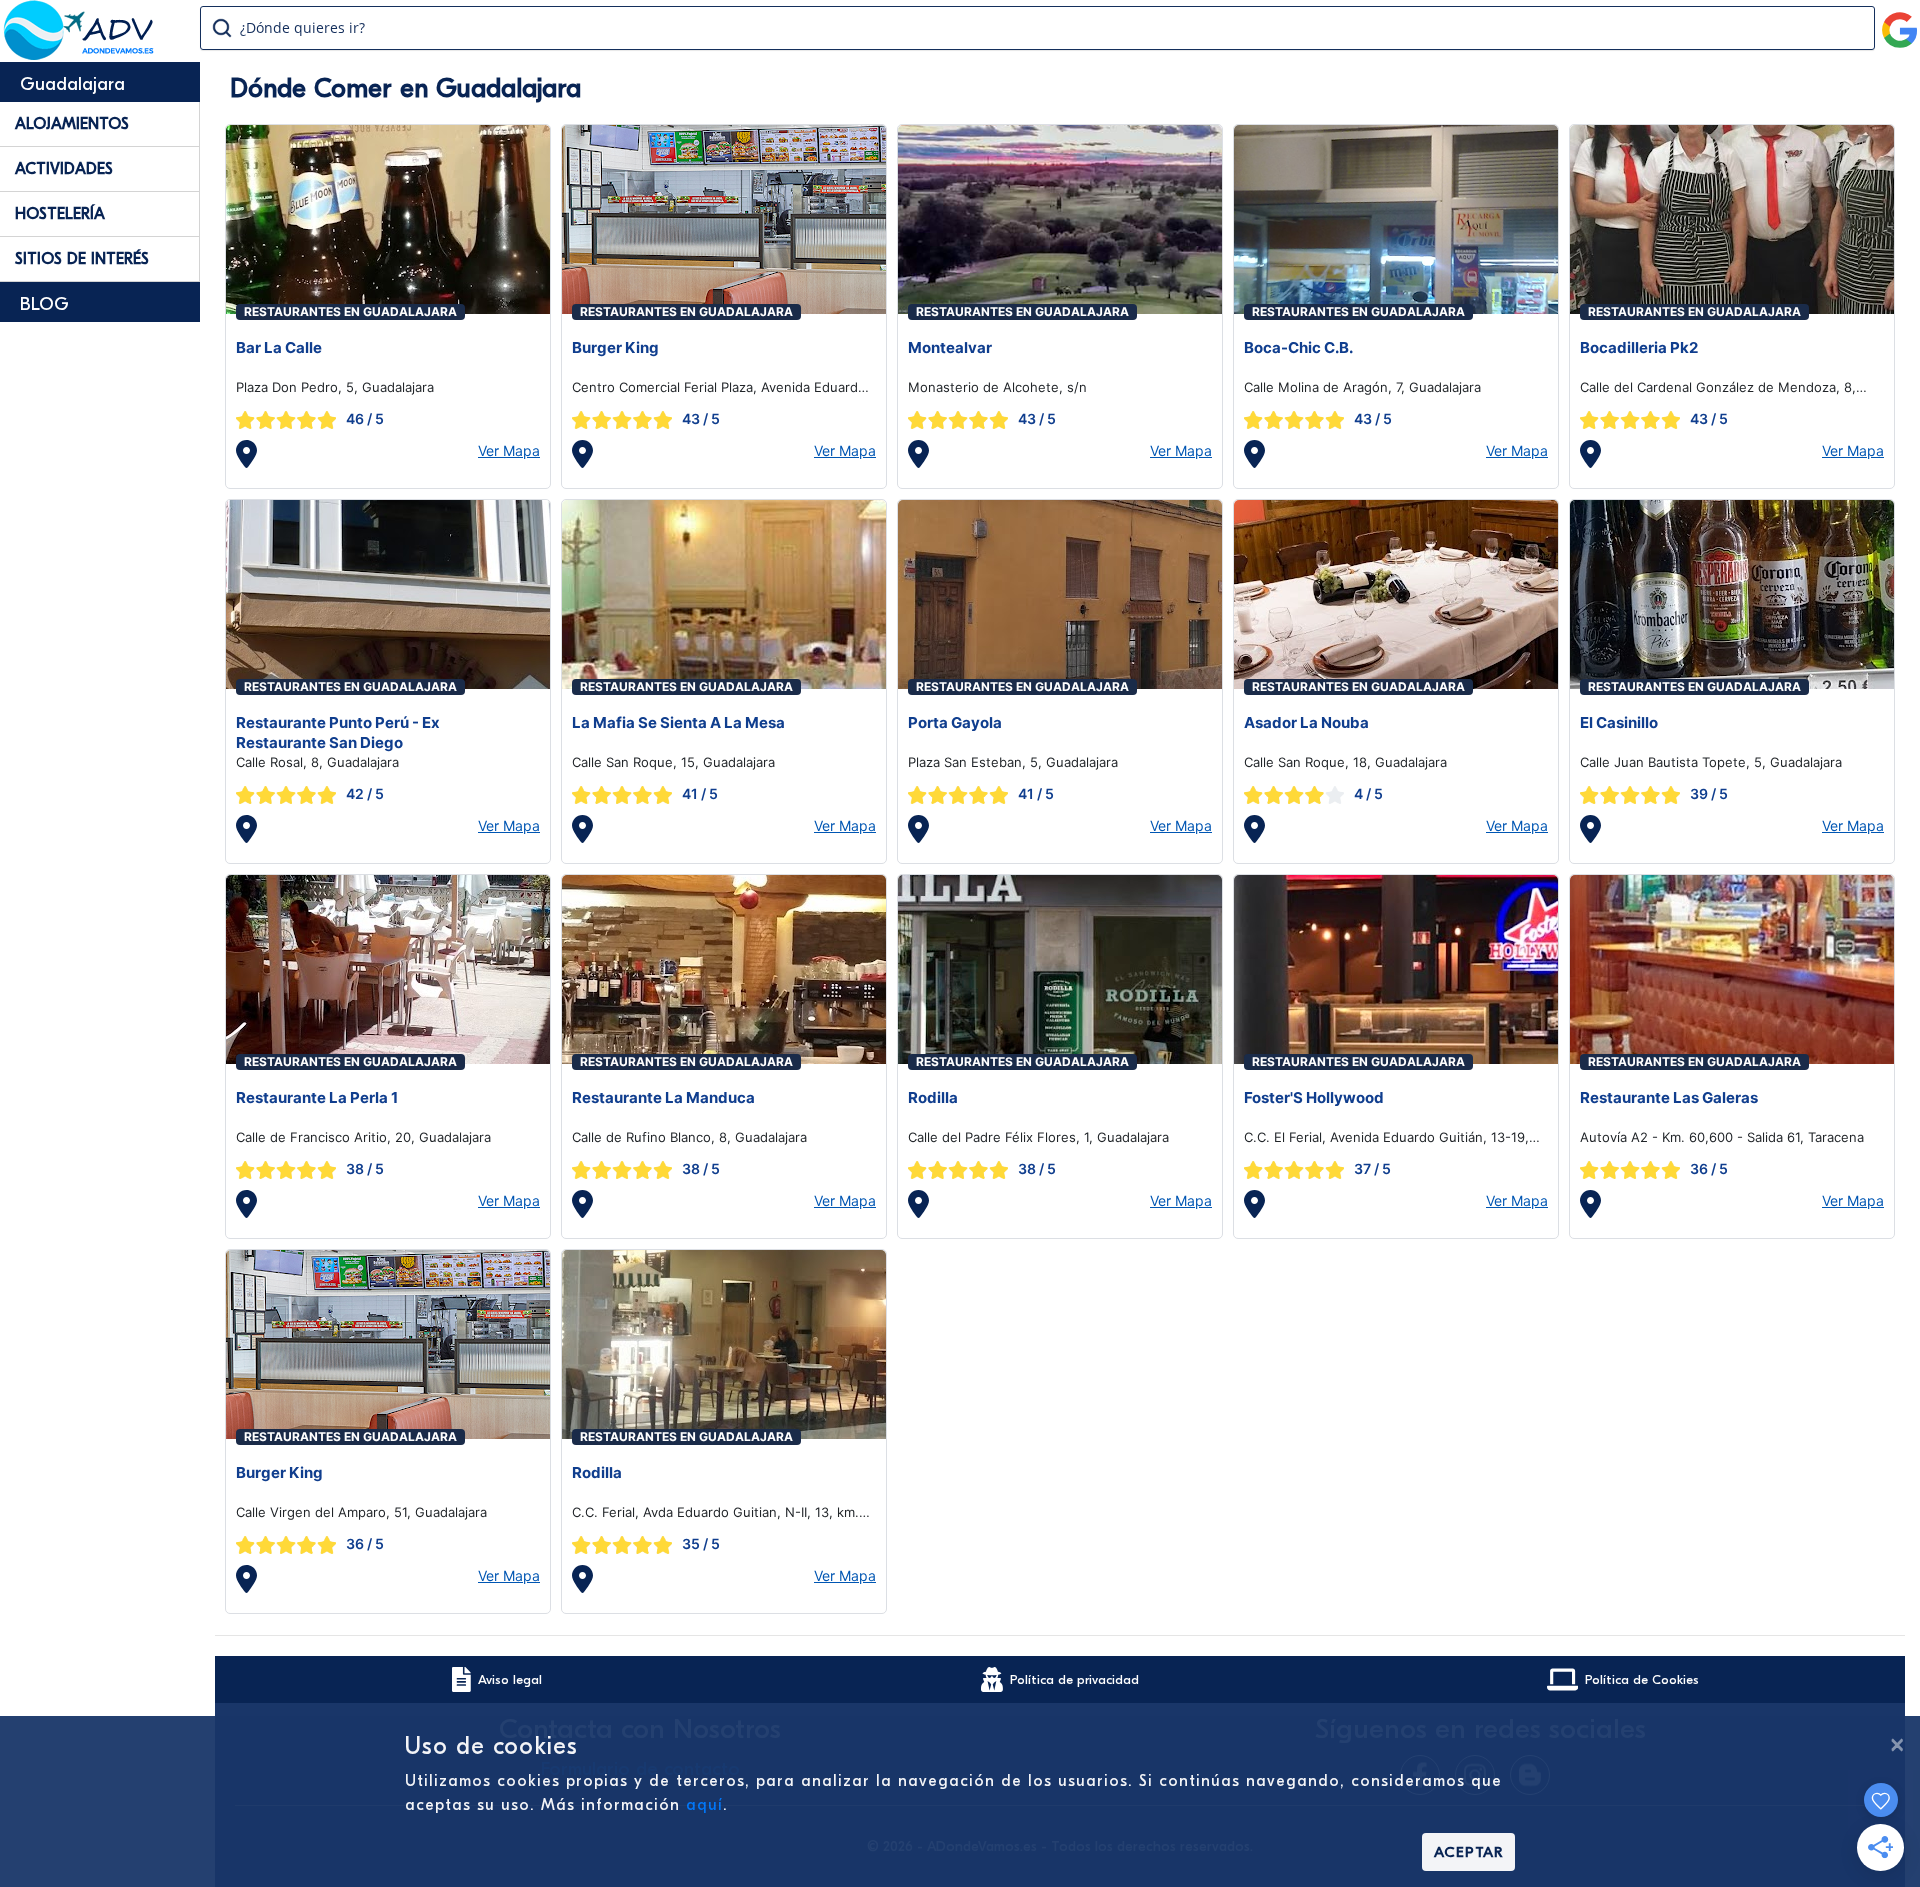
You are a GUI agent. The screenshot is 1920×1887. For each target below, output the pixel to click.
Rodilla (933, 1097)
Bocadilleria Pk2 (1639, 347)
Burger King (615, 347)
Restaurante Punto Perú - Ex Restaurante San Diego (338, 732)
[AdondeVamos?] (79, 54)
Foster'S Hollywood (1314, 1097)
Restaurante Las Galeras (1669, 1097)
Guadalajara (72, 84)
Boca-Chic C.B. (1298, 347)
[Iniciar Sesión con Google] (1900, 22)
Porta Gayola (955, 722)
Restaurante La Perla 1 (317, 1097)
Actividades (64, 169)
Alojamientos (72, 124)
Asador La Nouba (1306, 722)
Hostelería (60, 214)
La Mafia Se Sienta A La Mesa (678, 722)
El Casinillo (1619, 722)
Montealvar (950, 347)
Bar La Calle (279, 347)
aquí (704, 1805)
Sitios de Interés (82, 259)
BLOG (44, 304)
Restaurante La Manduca (663, 1097)
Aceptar (1468, 1852)
